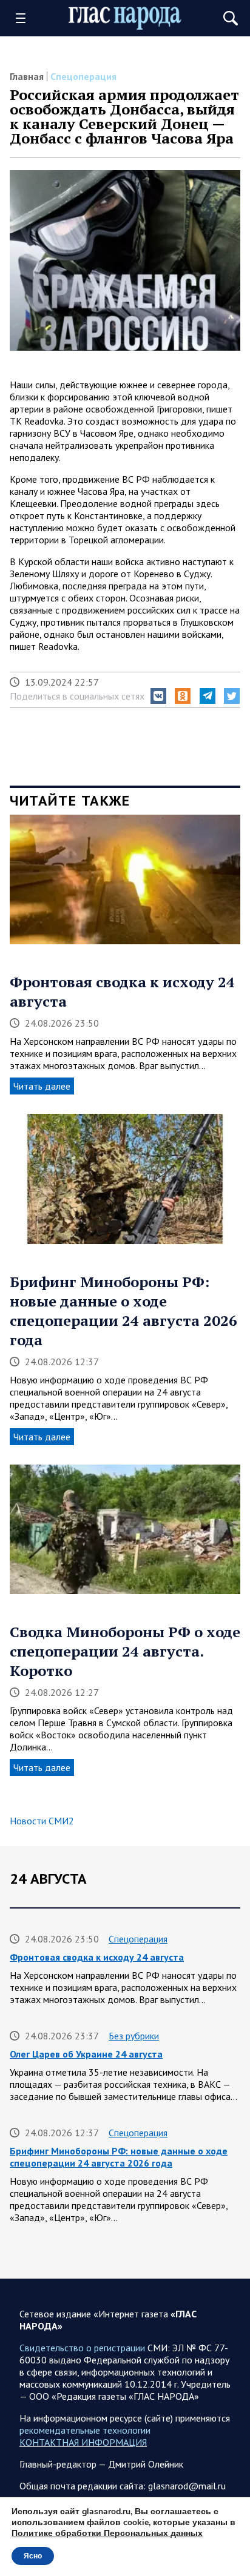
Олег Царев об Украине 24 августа (86, 2054)
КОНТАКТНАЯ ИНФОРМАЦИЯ (83, 2442)
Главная (27, 76)
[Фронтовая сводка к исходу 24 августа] (125, 884)
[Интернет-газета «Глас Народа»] (125, 18)
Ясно (33, 2556)
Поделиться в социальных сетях (77, 696)
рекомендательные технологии (85, 2430)
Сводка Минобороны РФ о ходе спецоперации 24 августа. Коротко (125, 1651)
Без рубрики (134, 2036)
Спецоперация (83, 76)
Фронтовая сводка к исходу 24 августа (97, 1957)
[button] (158, 696)
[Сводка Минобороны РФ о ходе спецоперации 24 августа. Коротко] (125, 1534)
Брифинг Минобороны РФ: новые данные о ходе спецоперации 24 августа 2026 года (123, 1311)
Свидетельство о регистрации (82, 2348)
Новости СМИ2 (42, 1821)
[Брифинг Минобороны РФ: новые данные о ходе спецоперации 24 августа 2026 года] (125, 1183)
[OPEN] (25, 18)
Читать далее (42, 1086)
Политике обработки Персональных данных (107, 2533)
